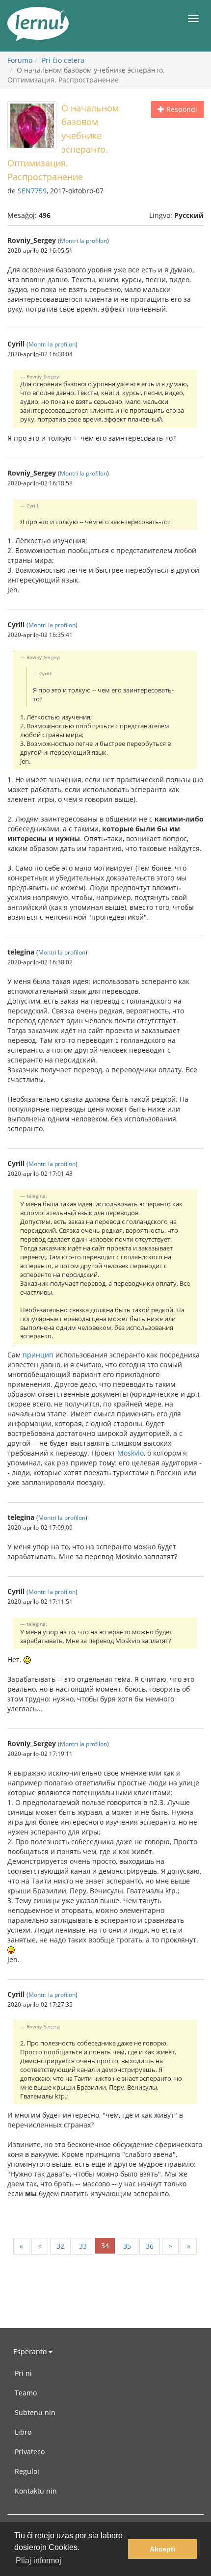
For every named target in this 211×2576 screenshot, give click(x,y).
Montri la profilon (83, 240)
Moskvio (131, 1453)
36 (150, 2246)
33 (83, 2246)
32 (60, 2246)
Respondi (181, 109)
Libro (23, 2432)
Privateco (30, 2452)
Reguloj (27, 2471)
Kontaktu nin (36, 2491)
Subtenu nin (35, 2412)
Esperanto (31, 2351)
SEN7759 (32, 191)
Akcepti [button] (162, 2549)
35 (127, 2246)
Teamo (26, 2393)
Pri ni (23, 2373)
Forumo (20, 60)
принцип (38, 1355)
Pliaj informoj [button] (39, 2561)
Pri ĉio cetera (63, 60)
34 (105, 2245)
